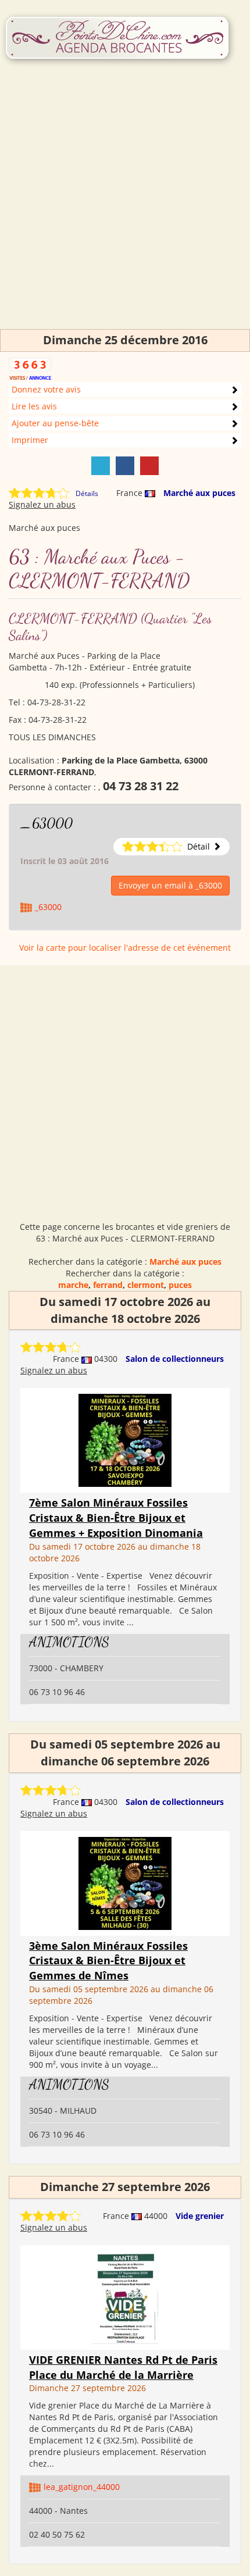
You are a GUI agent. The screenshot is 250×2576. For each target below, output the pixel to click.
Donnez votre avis (46, 389)
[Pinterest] (149, 466)
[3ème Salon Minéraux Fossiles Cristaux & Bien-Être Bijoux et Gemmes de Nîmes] (125, 1882)
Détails (87, 493)
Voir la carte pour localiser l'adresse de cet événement (125, 948)
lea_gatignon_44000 (82, 2487)
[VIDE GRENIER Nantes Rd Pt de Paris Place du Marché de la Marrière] (125, 2297)
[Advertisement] (125, 204)
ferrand (108, 1285)
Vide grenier (200, 2216)
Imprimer (30, 440)
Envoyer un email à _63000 (170, 885)
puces (180, 1285)
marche (73, 1285)
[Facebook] (125, 466)
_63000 (47, 823)
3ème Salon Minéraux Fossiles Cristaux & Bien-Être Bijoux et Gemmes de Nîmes (108, 1960)
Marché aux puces (199, 493)
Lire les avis (34, 406)
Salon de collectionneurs (175, 1359)
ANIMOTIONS (69, 1642)
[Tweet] (101, 466)
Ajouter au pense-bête (55, 423)
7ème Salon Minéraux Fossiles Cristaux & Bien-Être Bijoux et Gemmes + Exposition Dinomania (116, 1517)
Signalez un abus (42, 504)
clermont (146, 1285)
